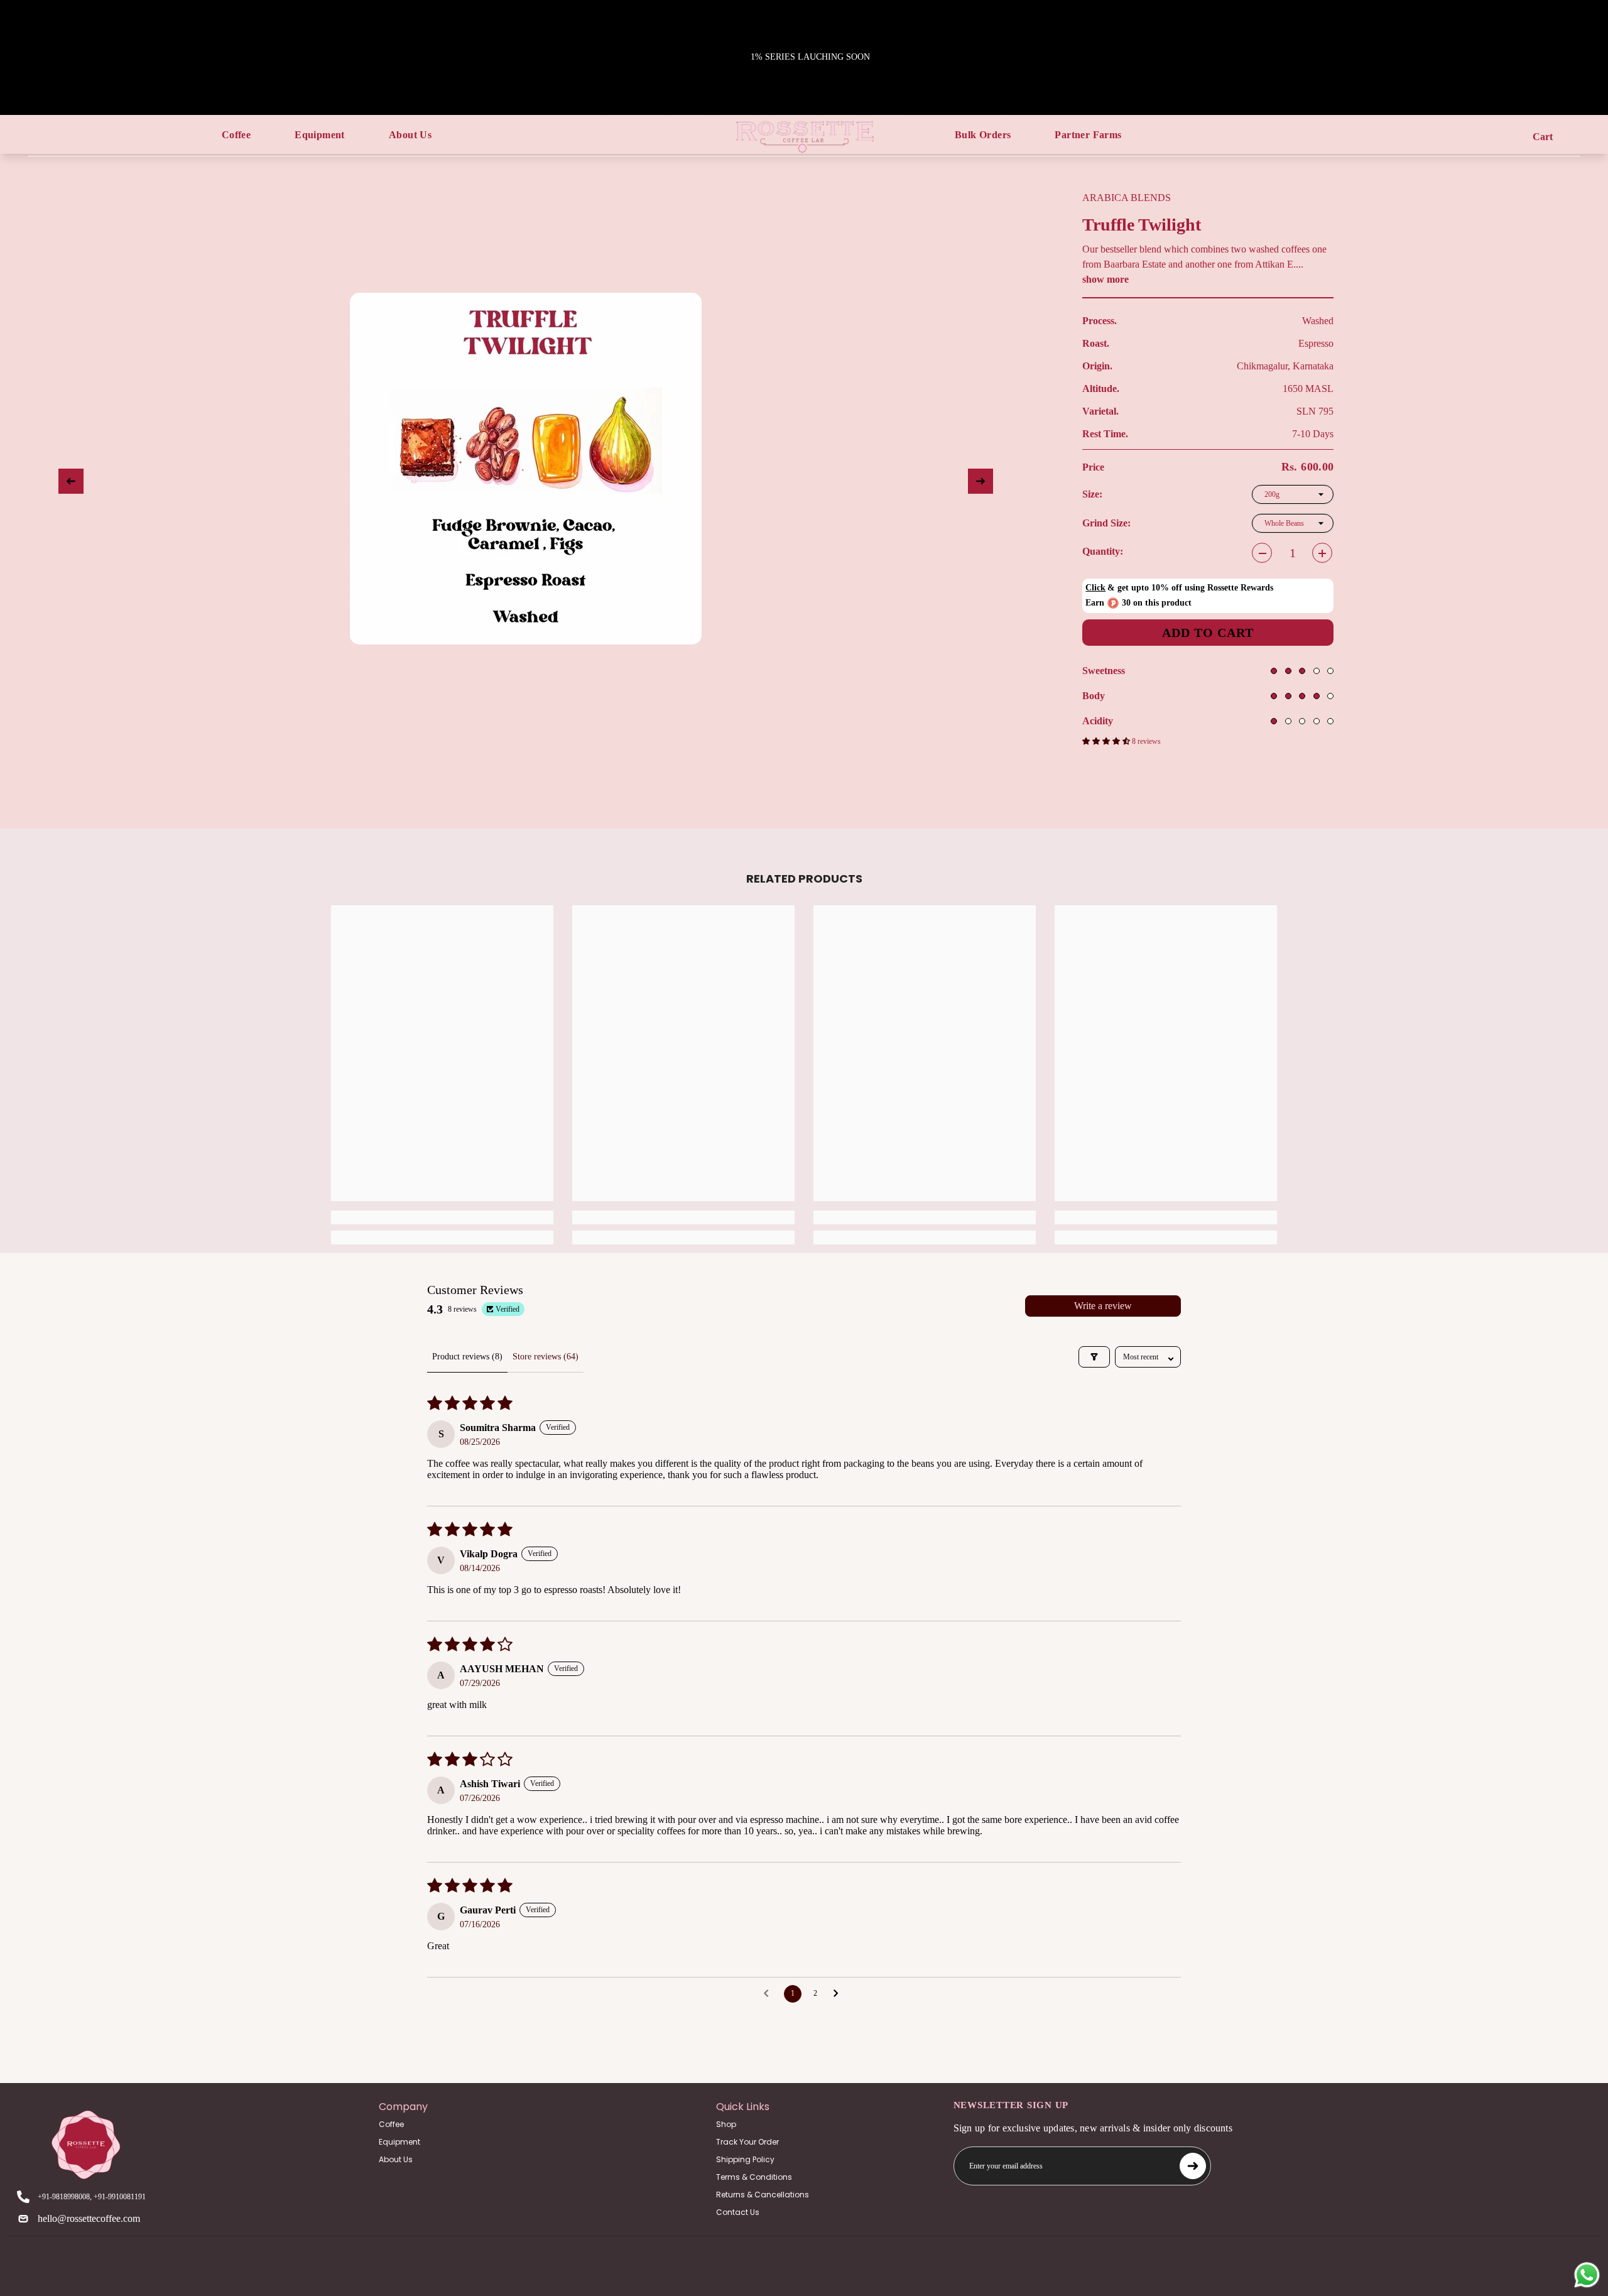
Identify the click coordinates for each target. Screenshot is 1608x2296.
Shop (726, 2124)
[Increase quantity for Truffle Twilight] (1322, 553)
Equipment (320, 135)
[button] (1107, 741)
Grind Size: (1135, 523)
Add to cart (1208, 633)
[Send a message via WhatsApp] (1587, 2275)
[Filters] (1094, 1357)
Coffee (236, 135)
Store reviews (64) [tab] (546, 1357)
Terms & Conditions (754, 2177)
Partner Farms (1088, 135)
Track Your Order (747, 2142)
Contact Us (738, 2212)
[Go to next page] (839, 1994)
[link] (442, 1217)
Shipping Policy (745, 2159)
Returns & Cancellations (763, 2195)
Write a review (1103, 1306)
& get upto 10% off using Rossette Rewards (1179, 588)
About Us (410, 135)
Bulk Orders (983, 135)
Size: (1104, 494)
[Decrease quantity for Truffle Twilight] (1262, 553)
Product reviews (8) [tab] (467, 1357)
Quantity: (1103, 551)
